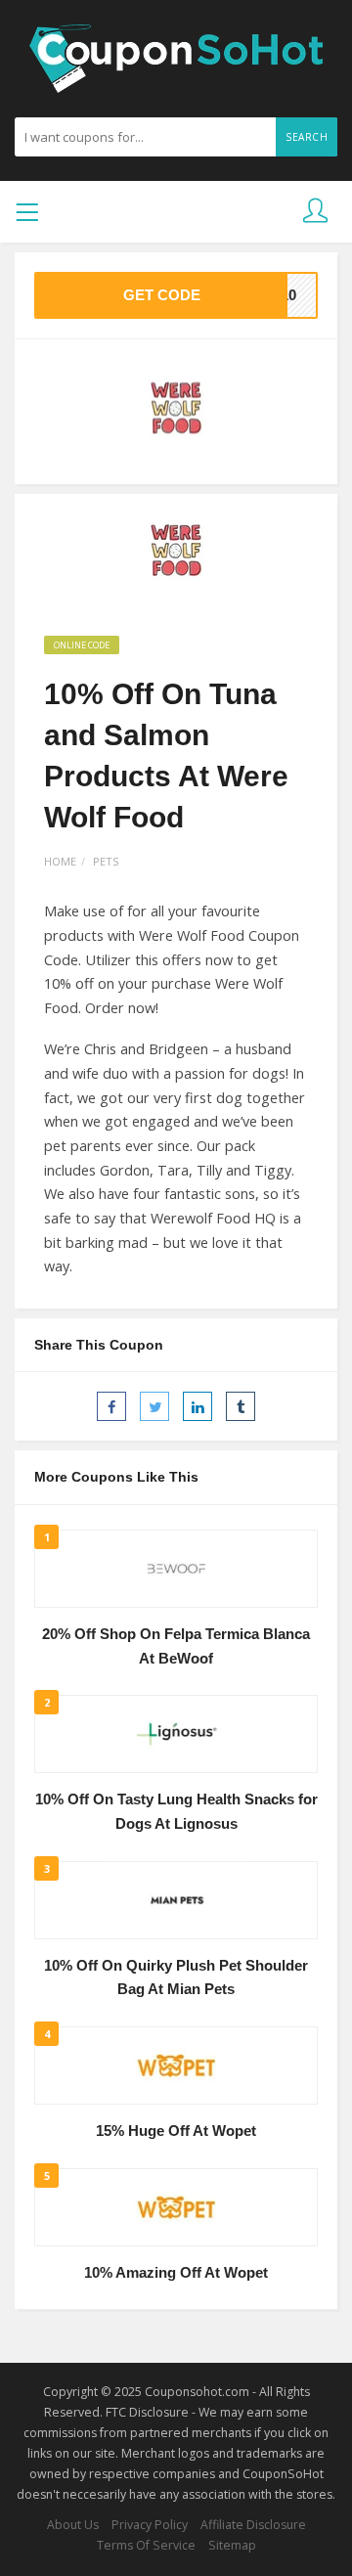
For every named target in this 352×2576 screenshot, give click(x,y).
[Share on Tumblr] (241, 1406)
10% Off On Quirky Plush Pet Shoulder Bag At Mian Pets (176, 1978)
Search (307, 137)
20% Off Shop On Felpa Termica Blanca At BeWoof (176, 1646)
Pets (106, 861)
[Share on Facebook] (111, 1406)
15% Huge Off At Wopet (176, 2131)
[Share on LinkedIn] (198, 1406)
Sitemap (232, 2545)
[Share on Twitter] (154, 1406)
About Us (73, 2525)
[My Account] (315, 212)
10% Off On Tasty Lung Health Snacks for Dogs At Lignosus (176, 1812)
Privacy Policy (150, 2525)
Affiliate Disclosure (253, 2525)
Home (60, 861)
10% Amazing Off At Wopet (176, 2273)
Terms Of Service (146, 2545)
